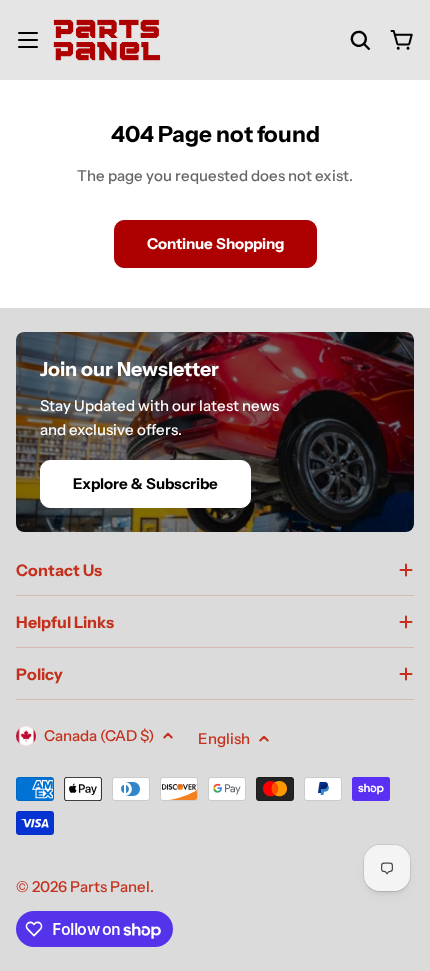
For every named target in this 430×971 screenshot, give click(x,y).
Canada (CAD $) (99, 735)
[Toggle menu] (28, 40)
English (224, 738)
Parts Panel (110, 886)
